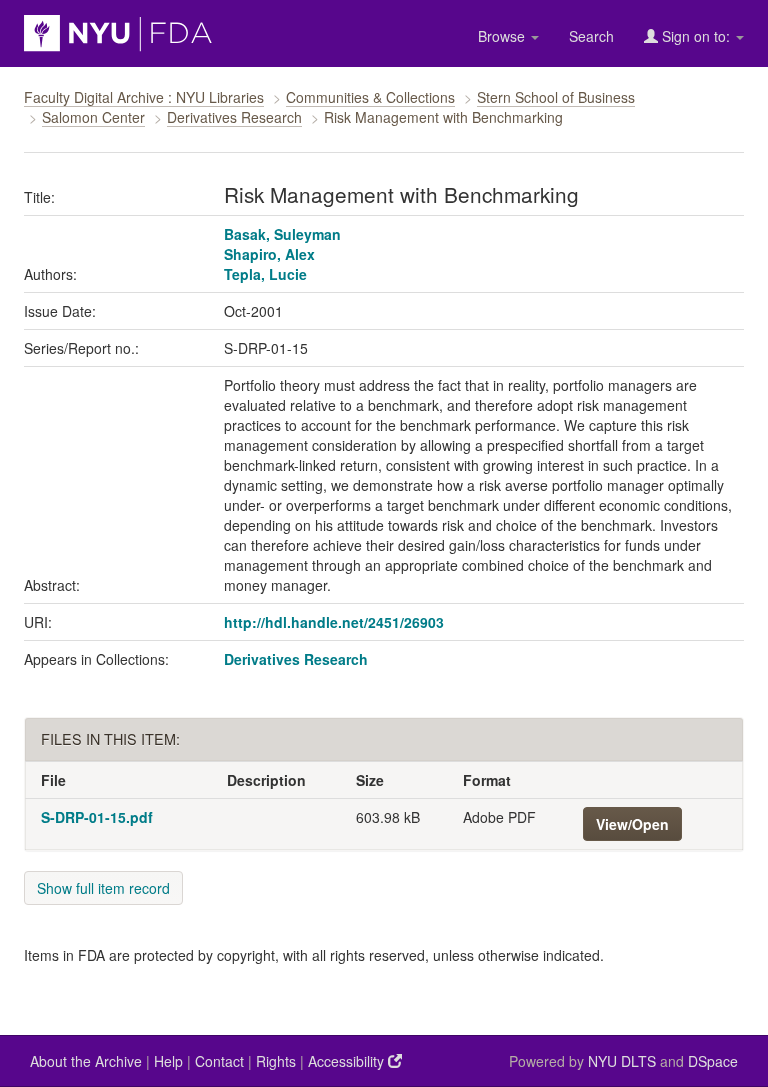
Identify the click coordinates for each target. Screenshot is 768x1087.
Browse (503, 36)
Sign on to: (696, 36)
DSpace (713, 1061)
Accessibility (348, 1061)
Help (168, 1061)
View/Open (632, 824)
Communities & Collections (370, 97)
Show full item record (103, 888)
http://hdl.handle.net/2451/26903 (334, 622)
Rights (276, 1061)
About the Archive (86, 1061)
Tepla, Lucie (265, 274)
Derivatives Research (234, 117)
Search (591, 36)
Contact (219, 1061)
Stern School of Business (556, 97)
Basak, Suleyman (282, 234)
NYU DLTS (622, 1061)
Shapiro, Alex (269, 254)
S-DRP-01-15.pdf (97, 817)
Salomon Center (93, 117)
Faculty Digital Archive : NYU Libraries (144, 97)
